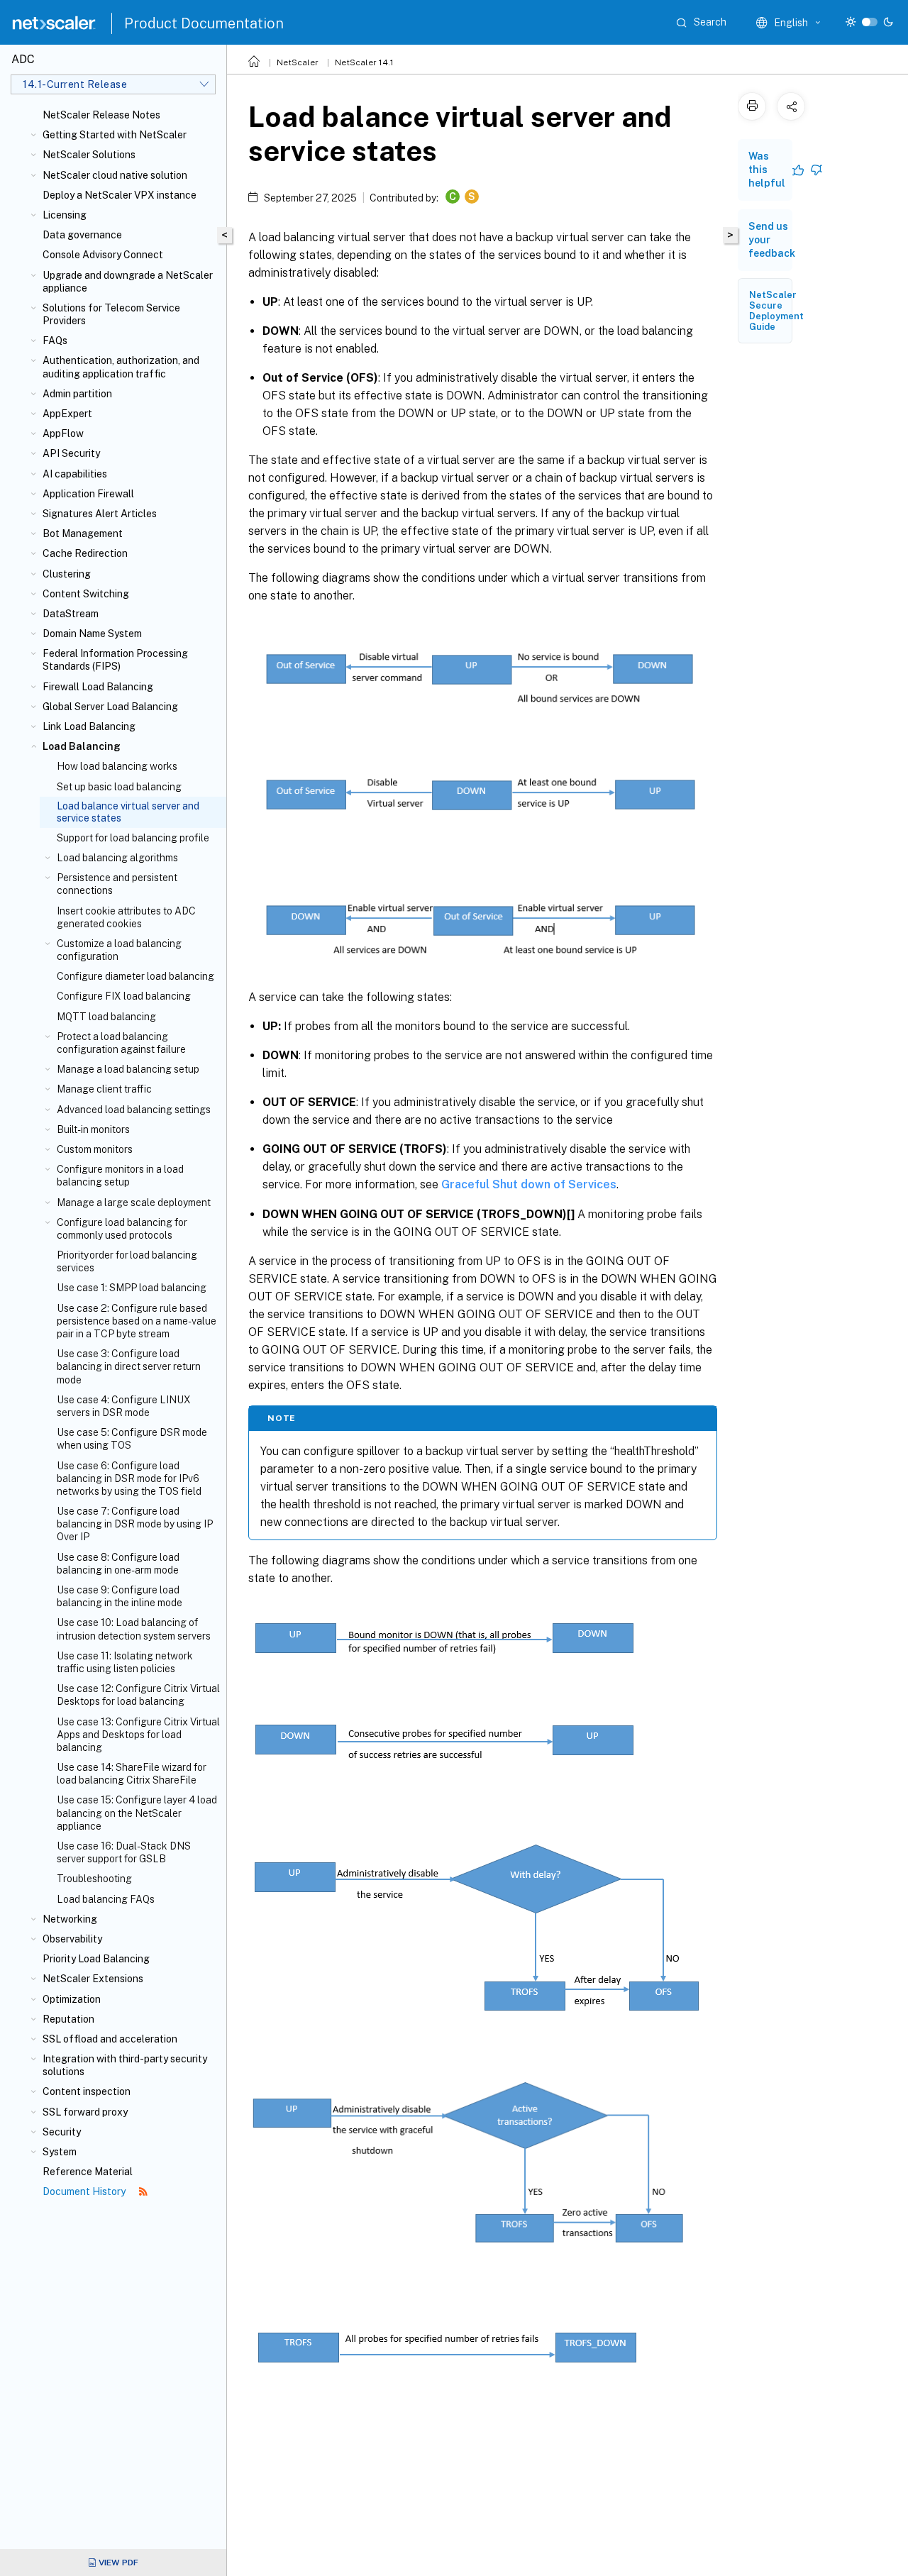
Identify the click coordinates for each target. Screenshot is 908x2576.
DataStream (71, 614)
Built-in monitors (93, 1129)
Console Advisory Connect (103, 255)
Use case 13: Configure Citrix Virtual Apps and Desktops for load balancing (138, 1735)
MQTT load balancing (106, 1017)
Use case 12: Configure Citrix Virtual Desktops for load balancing (138, 1695)
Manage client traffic (104, 1089)
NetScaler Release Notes (101, 115)
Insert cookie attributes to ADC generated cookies (126, 917)
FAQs (55, 341)
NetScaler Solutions (89, 155)
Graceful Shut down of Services (529, 1184)
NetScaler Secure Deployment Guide (776, 311)
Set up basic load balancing (119, 787)
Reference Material (88, 2172)
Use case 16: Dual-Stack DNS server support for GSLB (124, 1852)
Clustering (67, 574)
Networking (70, 1919)
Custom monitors (95, 1149)
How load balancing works (117, 766)
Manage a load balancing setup (128, 1069)
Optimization (72, 1999)
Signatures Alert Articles (100, 514)
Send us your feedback (772, 240)
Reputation (68, 2019)
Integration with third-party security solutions (125, 2065)
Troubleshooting (94, 1879)
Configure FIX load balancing (124, 996)
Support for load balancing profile (133, 838)
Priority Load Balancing (96, 1959)
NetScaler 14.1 (364, 62)
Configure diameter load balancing (135, 976)
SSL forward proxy (85, 2112)
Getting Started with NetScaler (115, 135)
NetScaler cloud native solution (115, 175)
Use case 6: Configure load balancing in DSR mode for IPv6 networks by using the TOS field (129, 1478)
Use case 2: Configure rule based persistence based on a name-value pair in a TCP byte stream (137, 1321)
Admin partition (77, 394)
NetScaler (298, 62)
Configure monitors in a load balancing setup (120, 1176)
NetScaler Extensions (93, 1979)
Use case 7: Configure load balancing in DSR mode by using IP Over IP (135, 1524)
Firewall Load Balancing (98, 687)
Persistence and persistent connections (117, 884)
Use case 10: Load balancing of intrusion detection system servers (134, 1629)
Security (62, 2132)
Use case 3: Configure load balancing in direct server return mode (129, 1366)
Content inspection (87, 2091)
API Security (71, 453)
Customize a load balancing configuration (119, 950)
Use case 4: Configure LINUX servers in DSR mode (124, 1406)
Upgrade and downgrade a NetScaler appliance (128, 282)
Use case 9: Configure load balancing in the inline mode (120, 1596)
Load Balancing (82, 746)
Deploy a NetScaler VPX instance (120, 195)
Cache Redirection (85, 553)
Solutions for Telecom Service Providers (111, 314)
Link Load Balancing (89, 726)
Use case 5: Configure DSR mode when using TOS (132, 1439)
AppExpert (67, 414)
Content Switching (86, 594)
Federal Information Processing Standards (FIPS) (115, 660)
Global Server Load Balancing (110, 707)
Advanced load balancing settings (134, 1110)
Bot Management (83, 534)
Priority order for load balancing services (127, 1261)
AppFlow (63, 433)
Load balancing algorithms (117, 858)
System (60, 2152)
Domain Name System (92, 634)
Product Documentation (204, 23)
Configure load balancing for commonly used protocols (122, 1229)
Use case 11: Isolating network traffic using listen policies (125, 1662)
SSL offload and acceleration (110, 2039)
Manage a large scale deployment (134, 1203)
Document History (85, 2191)
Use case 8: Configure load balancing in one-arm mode (118, 1564)
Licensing (65, 215)
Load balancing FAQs (106, 1899)
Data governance (82, 235)
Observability (72, 1939)
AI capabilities (75, 474)
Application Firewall (88, 494)
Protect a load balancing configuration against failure (121, 1043)
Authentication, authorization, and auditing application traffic (121, 367)
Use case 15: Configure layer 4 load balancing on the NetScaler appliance (137, 1813)
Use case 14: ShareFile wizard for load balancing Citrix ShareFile (132, 1774)
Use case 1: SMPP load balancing (132, 1288)
